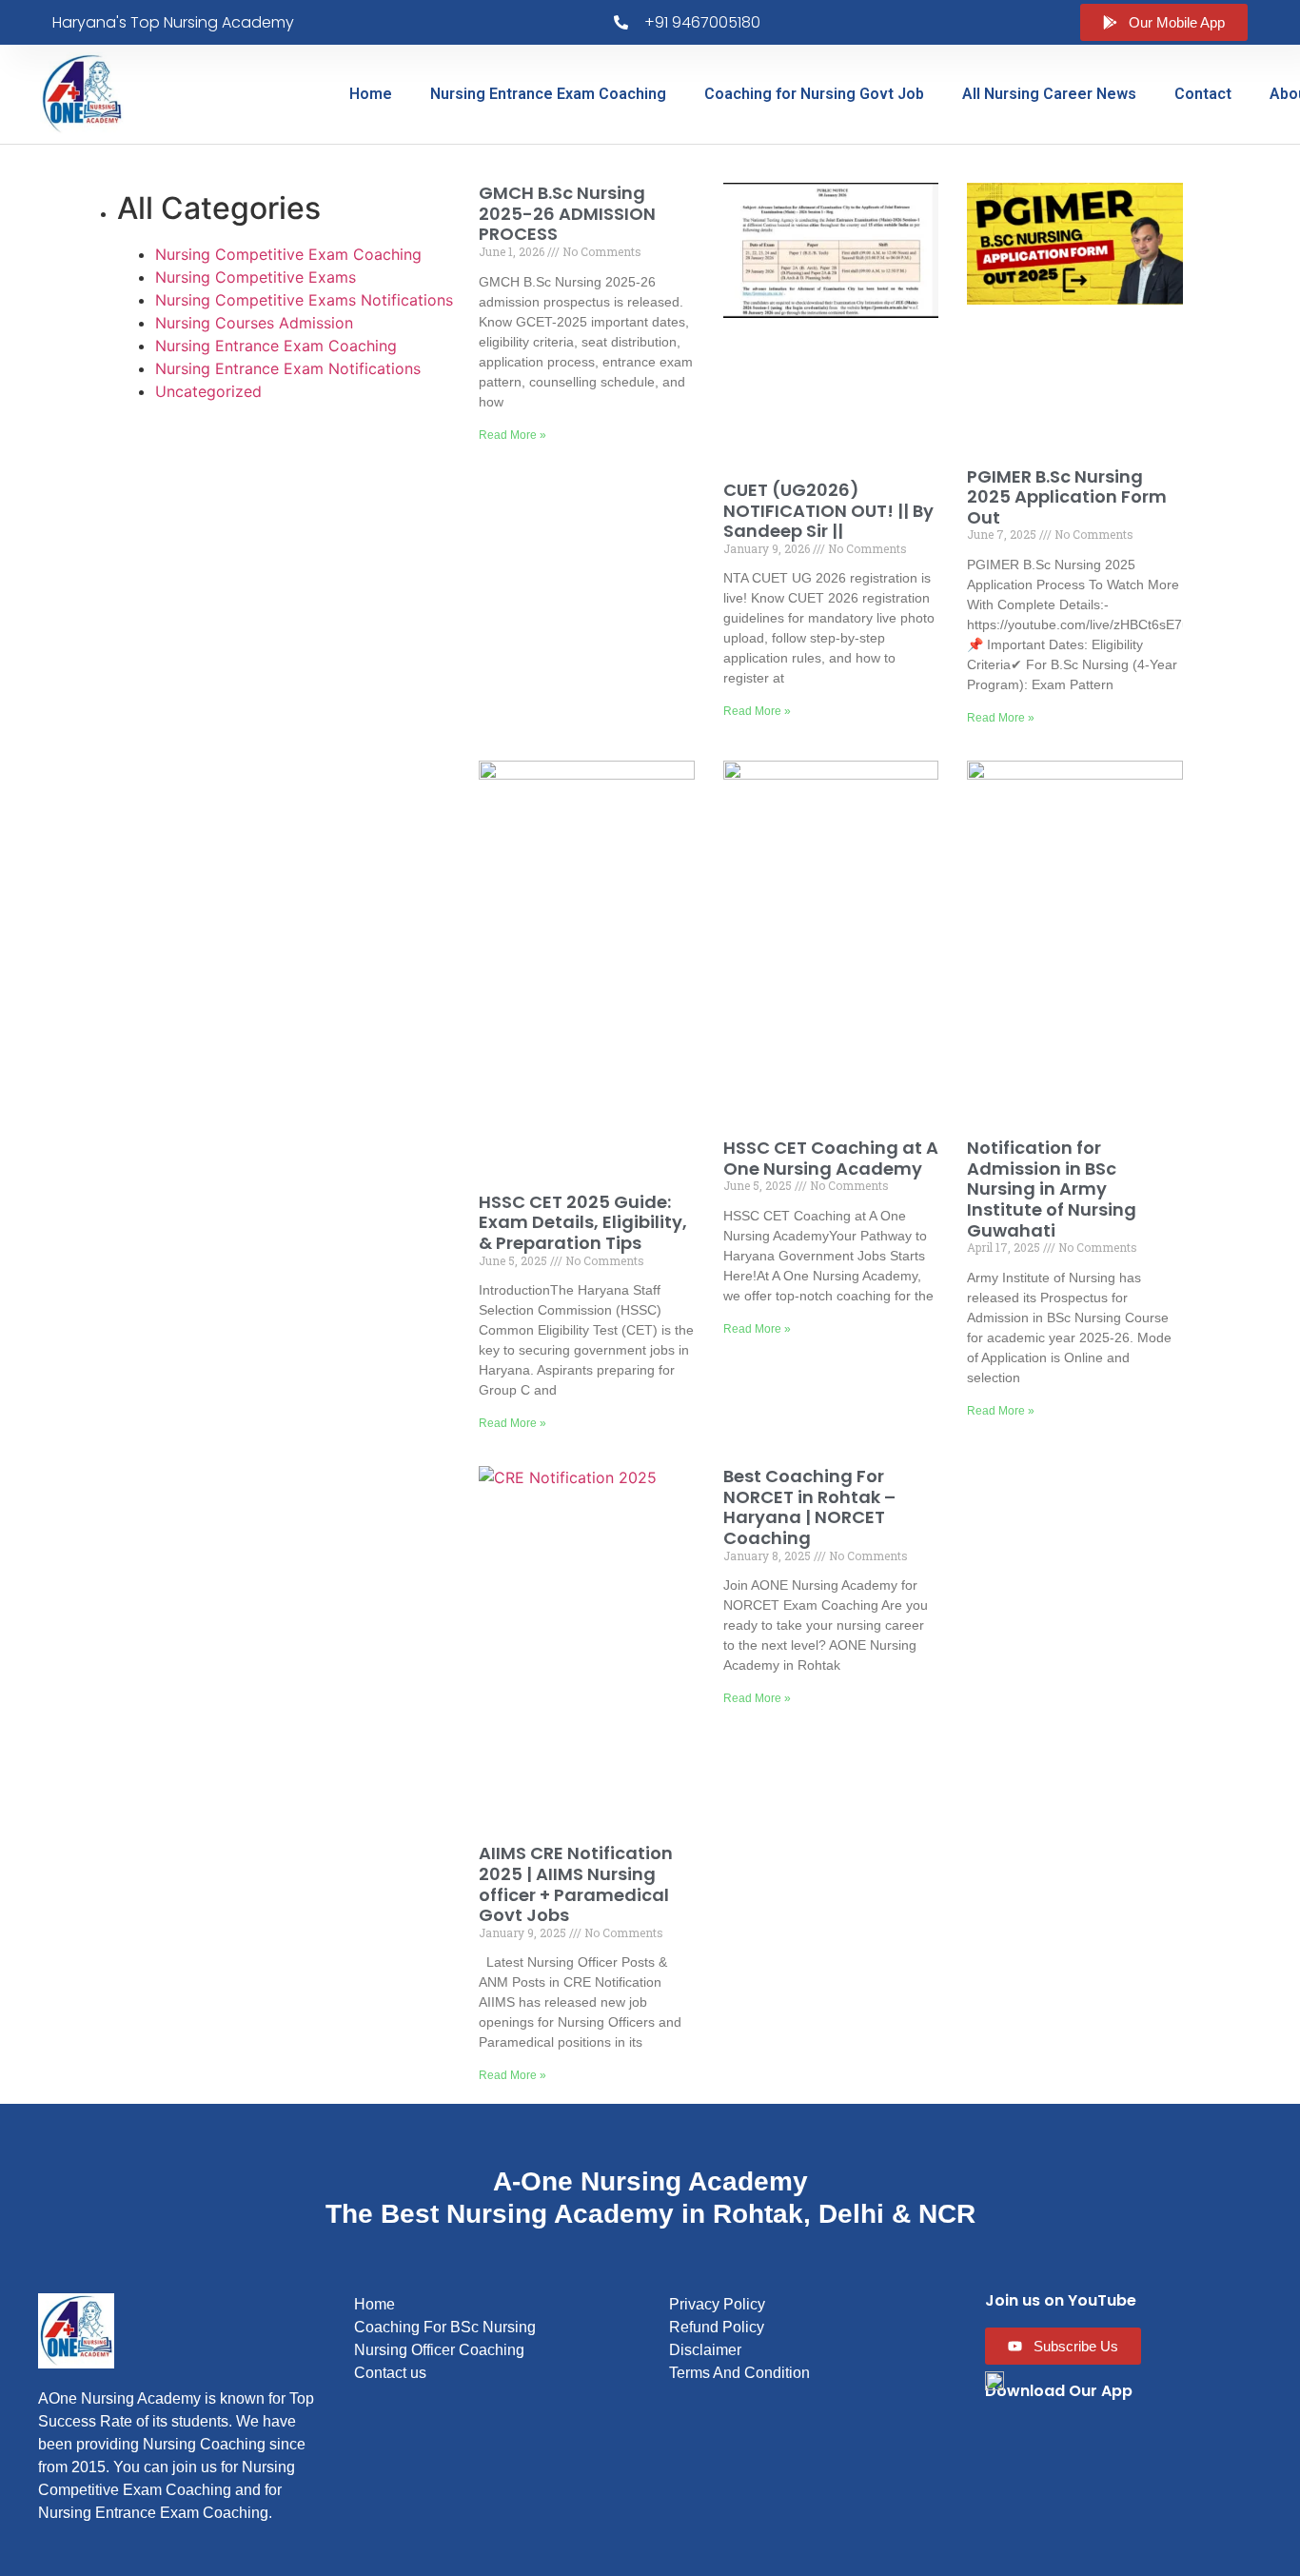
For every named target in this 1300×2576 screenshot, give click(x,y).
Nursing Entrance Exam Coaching (548, 94)
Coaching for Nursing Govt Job (814, 94)
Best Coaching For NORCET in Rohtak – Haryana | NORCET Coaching (809, 1507)
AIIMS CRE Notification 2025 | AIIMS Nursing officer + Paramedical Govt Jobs (576, 1884)
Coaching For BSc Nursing (445, 2327)
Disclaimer (705, 2350)
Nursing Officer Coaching (439, 2350)
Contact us (390, 2373)
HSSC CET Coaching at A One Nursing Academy (831, 1158)
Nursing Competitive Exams (256, 277)
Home (371, 94)
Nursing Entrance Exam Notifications (288, 368)
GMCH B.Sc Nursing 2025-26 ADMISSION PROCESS (567, 213)
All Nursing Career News (1049, 94)
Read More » (512, 435)
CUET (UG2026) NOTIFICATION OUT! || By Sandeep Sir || (828, 510)
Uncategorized (208, 391)
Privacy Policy (717, 2304)
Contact (1203, 94)
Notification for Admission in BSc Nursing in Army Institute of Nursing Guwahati (1052, 1189)
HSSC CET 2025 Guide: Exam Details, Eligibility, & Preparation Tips (583, 1222)
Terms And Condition (739, 2373)
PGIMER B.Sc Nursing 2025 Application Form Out (1067, 497)
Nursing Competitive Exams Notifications (304, 300)
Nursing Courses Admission (254, 323)
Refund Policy (717, 2327)
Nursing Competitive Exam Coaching (288, 254)
